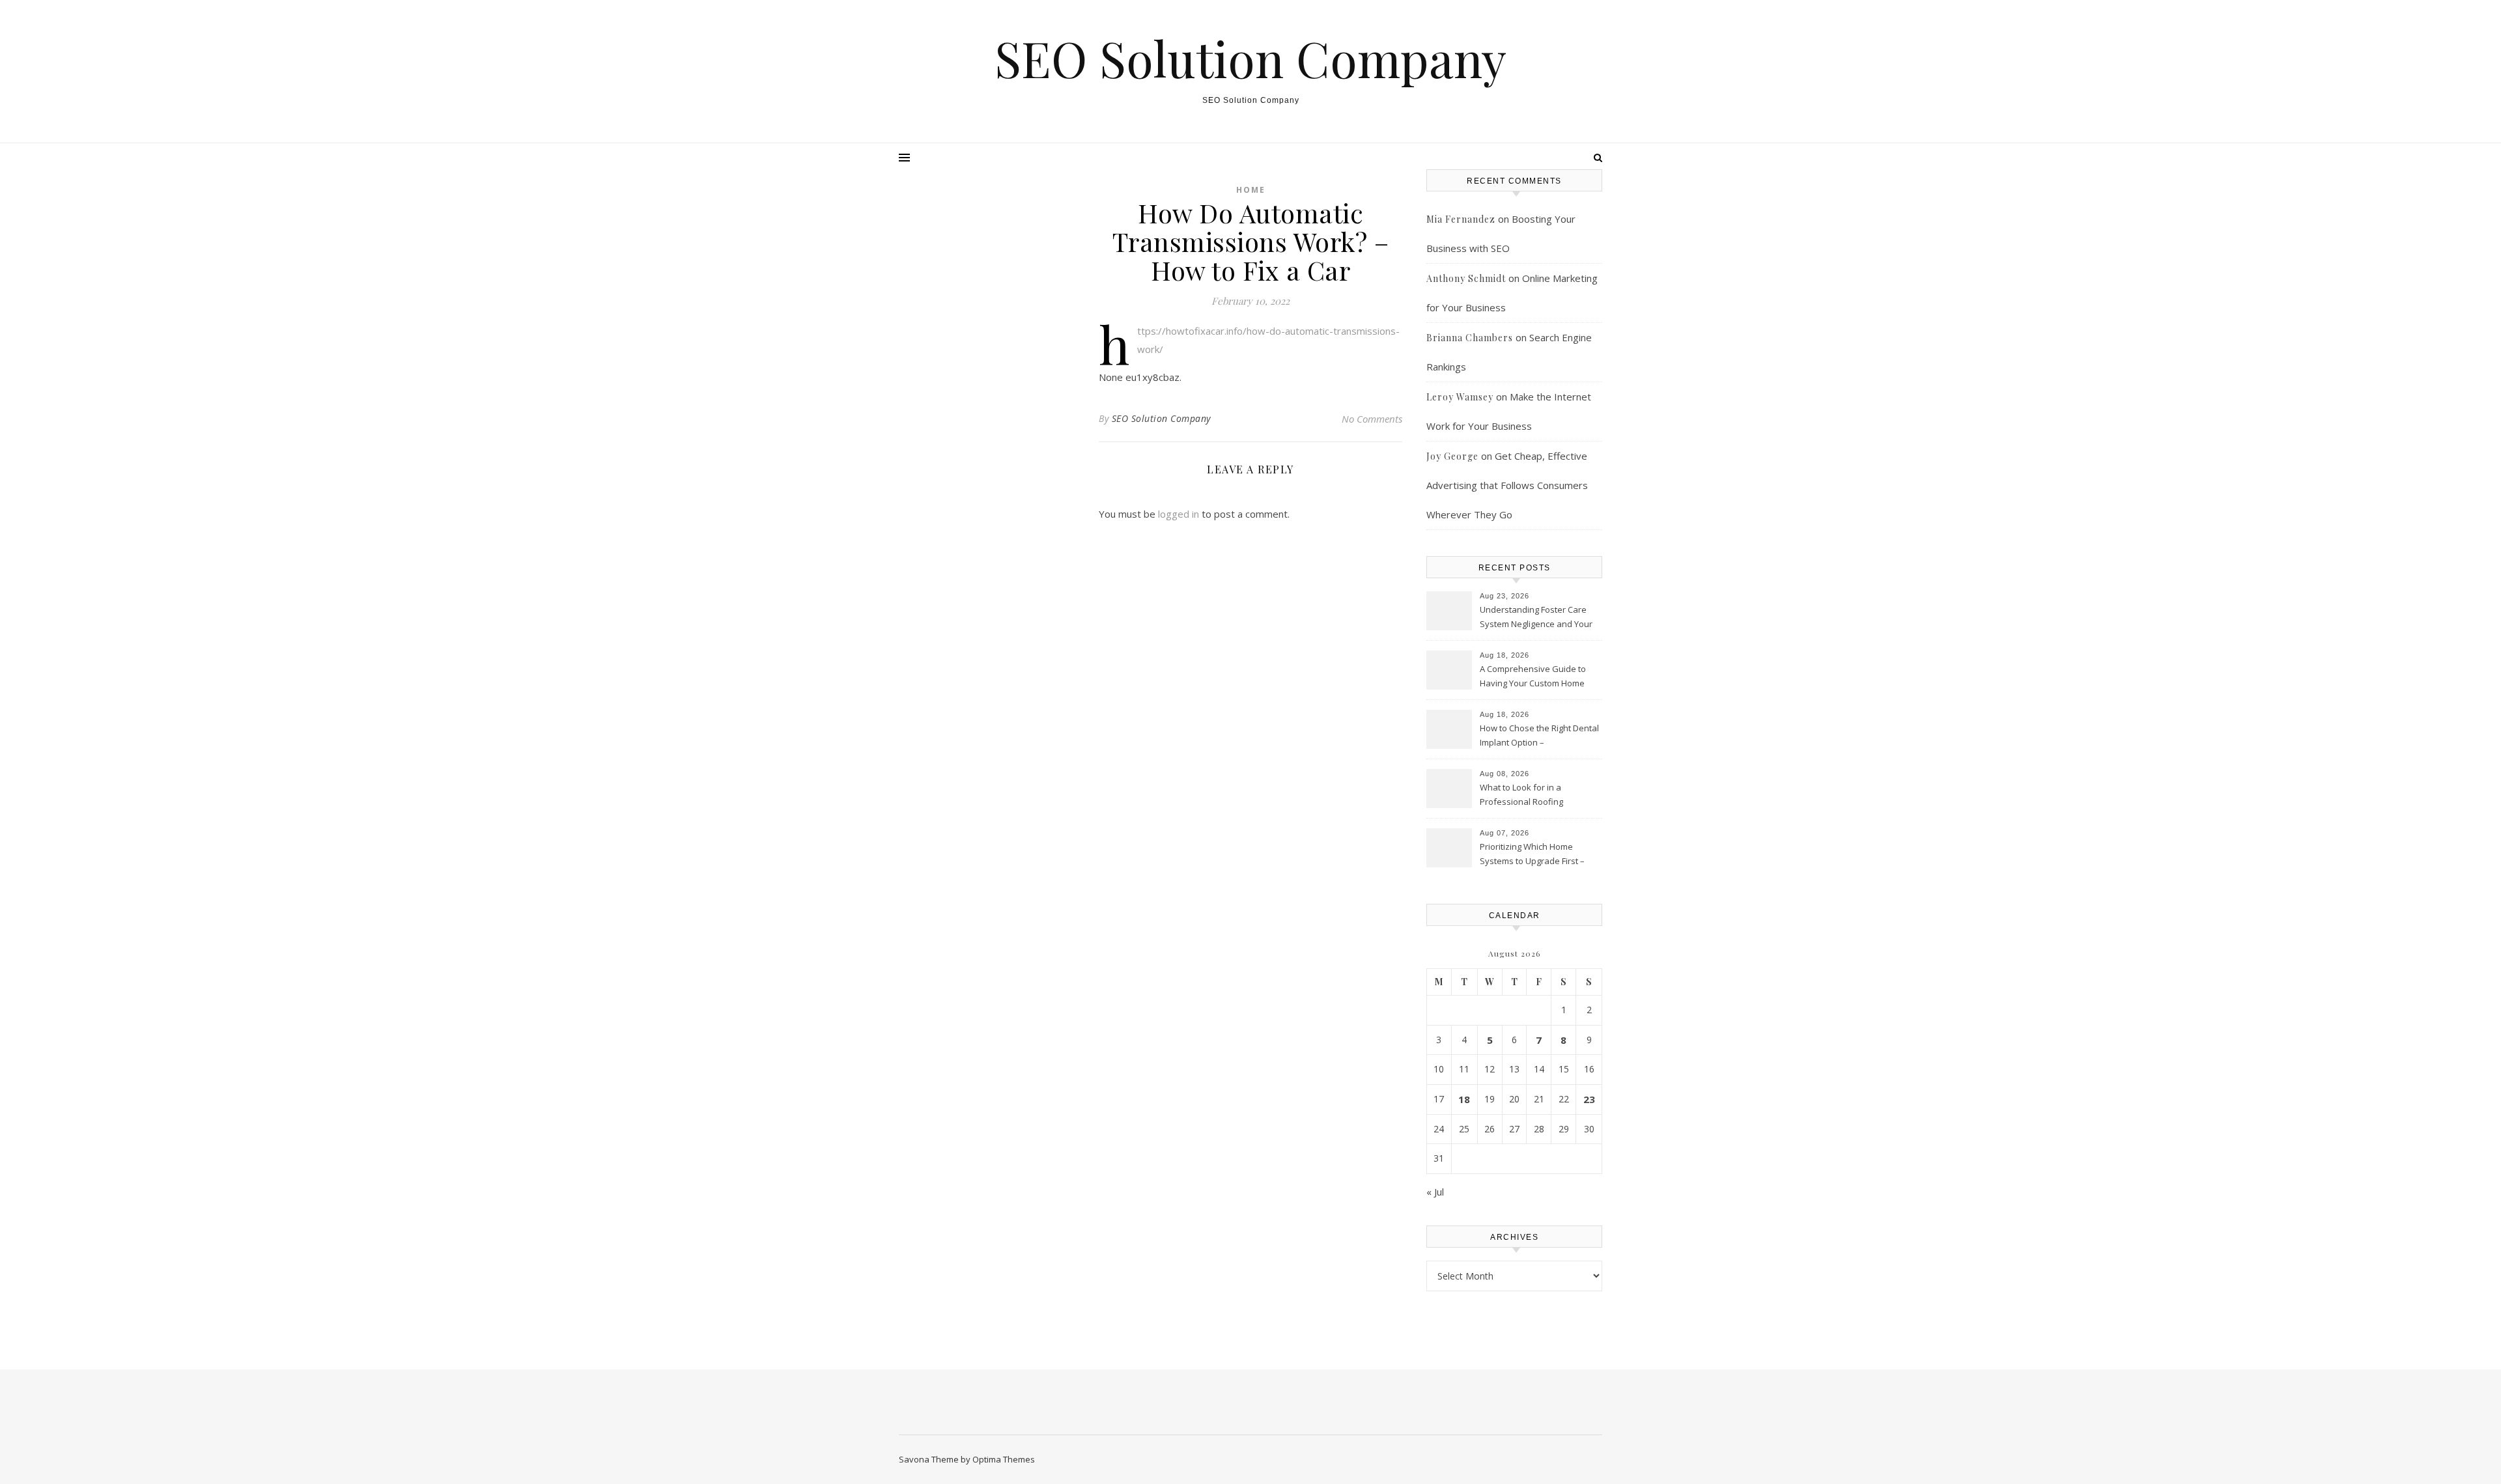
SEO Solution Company (1250, 58)
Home (1251, 190)
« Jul (1435, 1192)
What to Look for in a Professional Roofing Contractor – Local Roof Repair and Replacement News (1539, 796)
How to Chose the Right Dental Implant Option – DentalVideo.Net (1539, 736)
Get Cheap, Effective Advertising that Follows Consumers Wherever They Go (1507, 485)
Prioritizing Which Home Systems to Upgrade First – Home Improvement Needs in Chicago (1537, 855)
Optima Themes (1004, 1459)
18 (1464, 1099)
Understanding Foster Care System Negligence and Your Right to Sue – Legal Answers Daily (1536, 618)
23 (1589, 1099)
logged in (1179, 514)
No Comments (1372, 419)
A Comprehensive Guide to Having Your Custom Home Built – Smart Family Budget (1533, 677)
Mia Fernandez (1461, 219)
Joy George (1452, 456)
